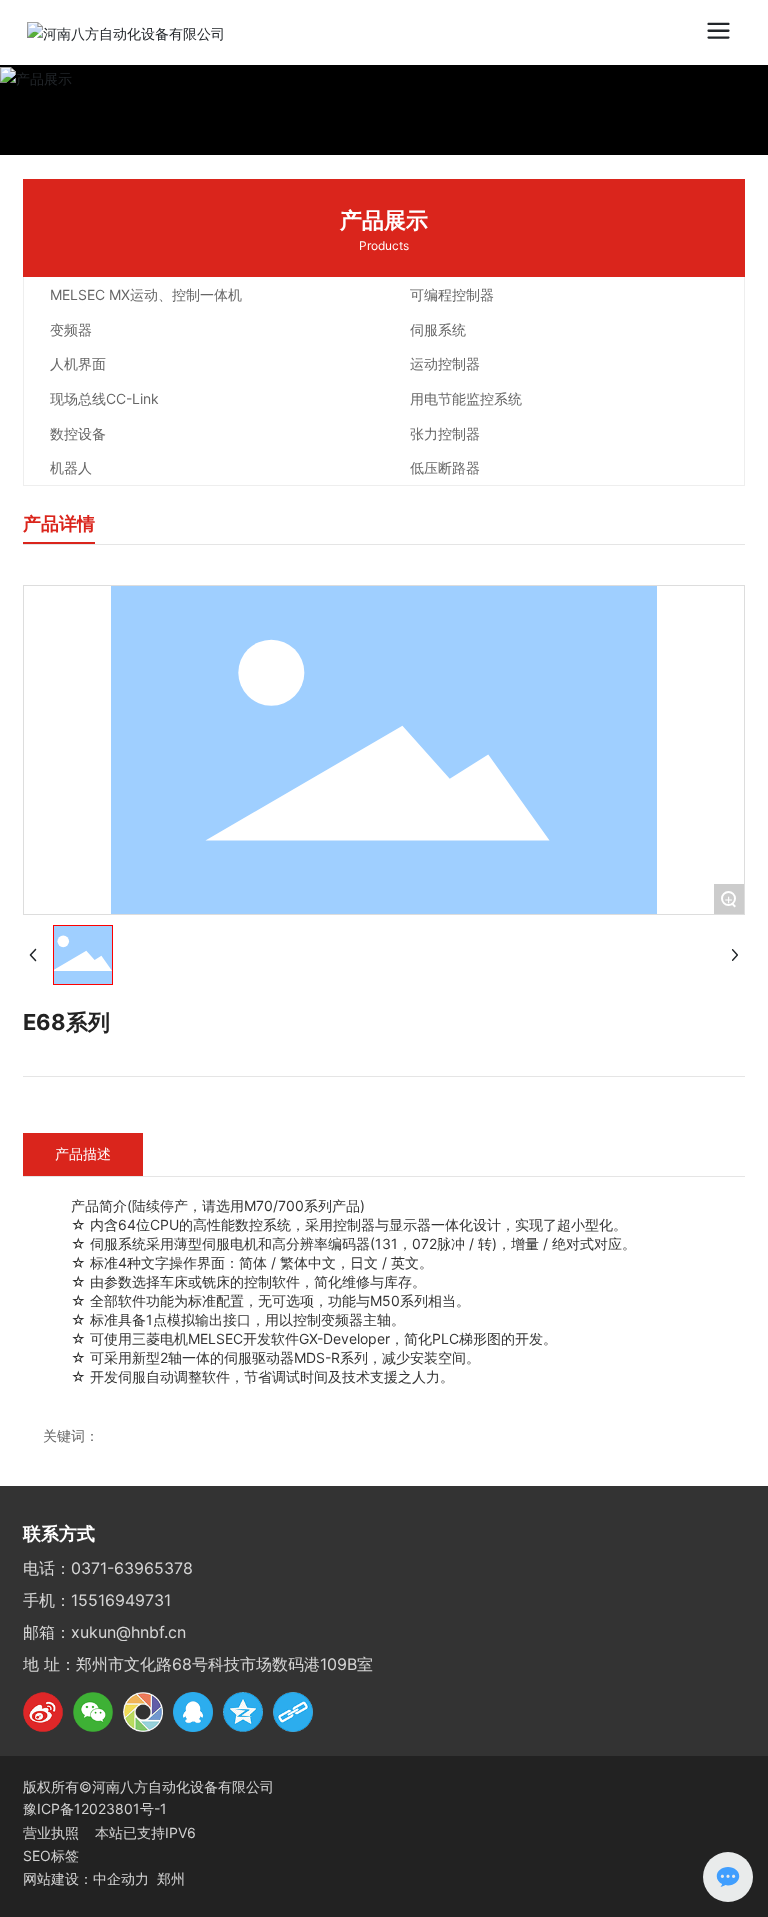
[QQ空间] (243, 1712)
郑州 (171, 1878)
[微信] (93, 1712)
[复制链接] (293, 1712)
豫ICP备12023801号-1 (95, 1808)
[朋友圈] (143, 1712)
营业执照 (53, 1832)
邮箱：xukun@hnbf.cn (104, 1632)
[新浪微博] (43, 1712)
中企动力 (121, 1878)
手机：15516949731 (97, 1600)
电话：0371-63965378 (108, 1568)
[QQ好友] (193, 1712)
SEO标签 (51, 1855)
